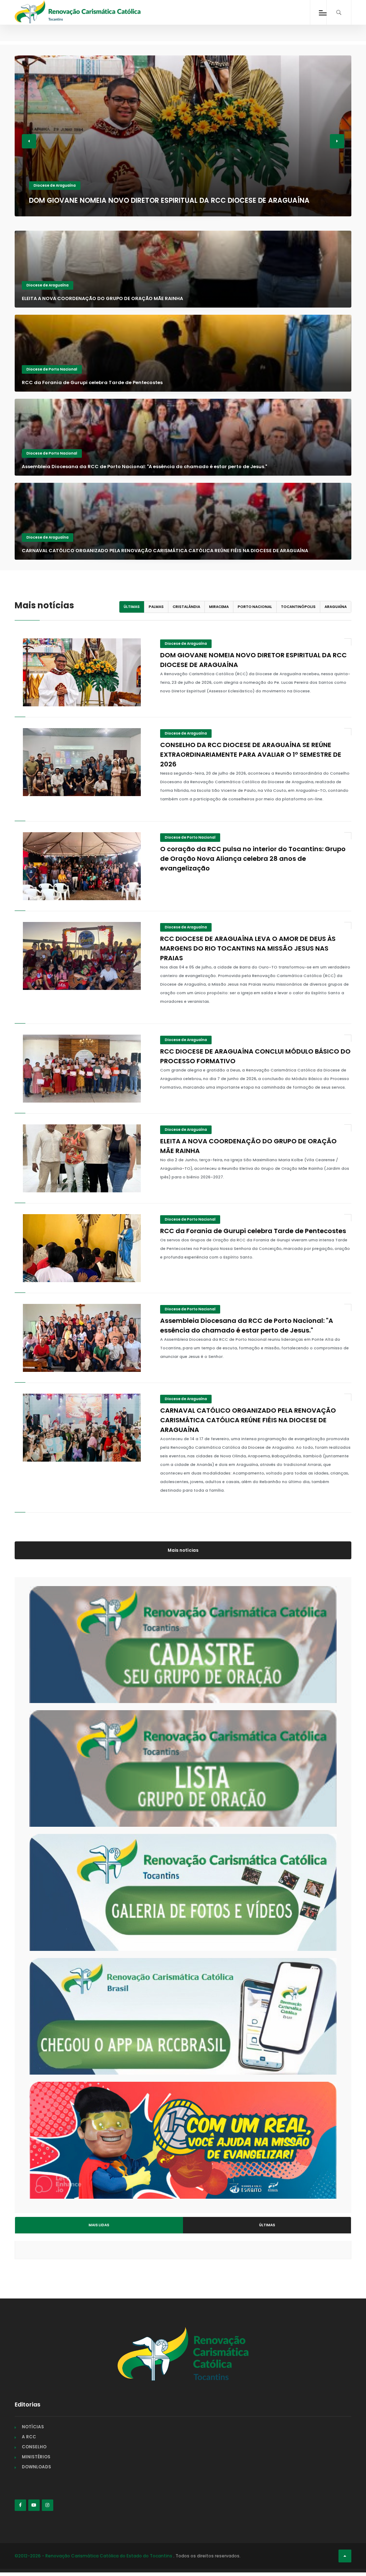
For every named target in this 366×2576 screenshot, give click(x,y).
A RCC (29, 2437)
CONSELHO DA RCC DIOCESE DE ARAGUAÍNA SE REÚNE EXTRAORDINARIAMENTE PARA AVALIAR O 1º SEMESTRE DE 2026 (251, 754)
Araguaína (336, 607)
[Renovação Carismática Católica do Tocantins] (78, 12)
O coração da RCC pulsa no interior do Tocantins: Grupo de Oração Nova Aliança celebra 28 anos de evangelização (253, 858)
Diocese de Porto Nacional (52, 369)
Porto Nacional (255, 607)
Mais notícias (183, 1550)
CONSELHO (34, 2447)
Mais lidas (99, 2225)
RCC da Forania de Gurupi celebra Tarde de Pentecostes (92, 382)
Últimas (132, 607)
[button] (29, 141)
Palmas (156, 607)
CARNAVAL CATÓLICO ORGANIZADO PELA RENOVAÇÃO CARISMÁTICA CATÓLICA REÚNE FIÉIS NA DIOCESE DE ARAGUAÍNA (165, 551)
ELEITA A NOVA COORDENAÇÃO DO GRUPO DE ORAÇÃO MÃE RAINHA (102, 298)
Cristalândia (186, 607)
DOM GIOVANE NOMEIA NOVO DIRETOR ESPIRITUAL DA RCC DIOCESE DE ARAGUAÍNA (169, 200)
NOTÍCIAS (33, 2427)
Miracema (219, 607)
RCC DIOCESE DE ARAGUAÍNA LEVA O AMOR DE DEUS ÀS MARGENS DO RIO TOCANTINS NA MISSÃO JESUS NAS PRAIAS (248, 948)
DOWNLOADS (36, 2467)
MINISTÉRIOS (36, 2457)
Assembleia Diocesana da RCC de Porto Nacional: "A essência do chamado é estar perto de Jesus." (144, 467)
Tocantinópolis (298, 607)
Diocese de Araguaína (55, 185)
